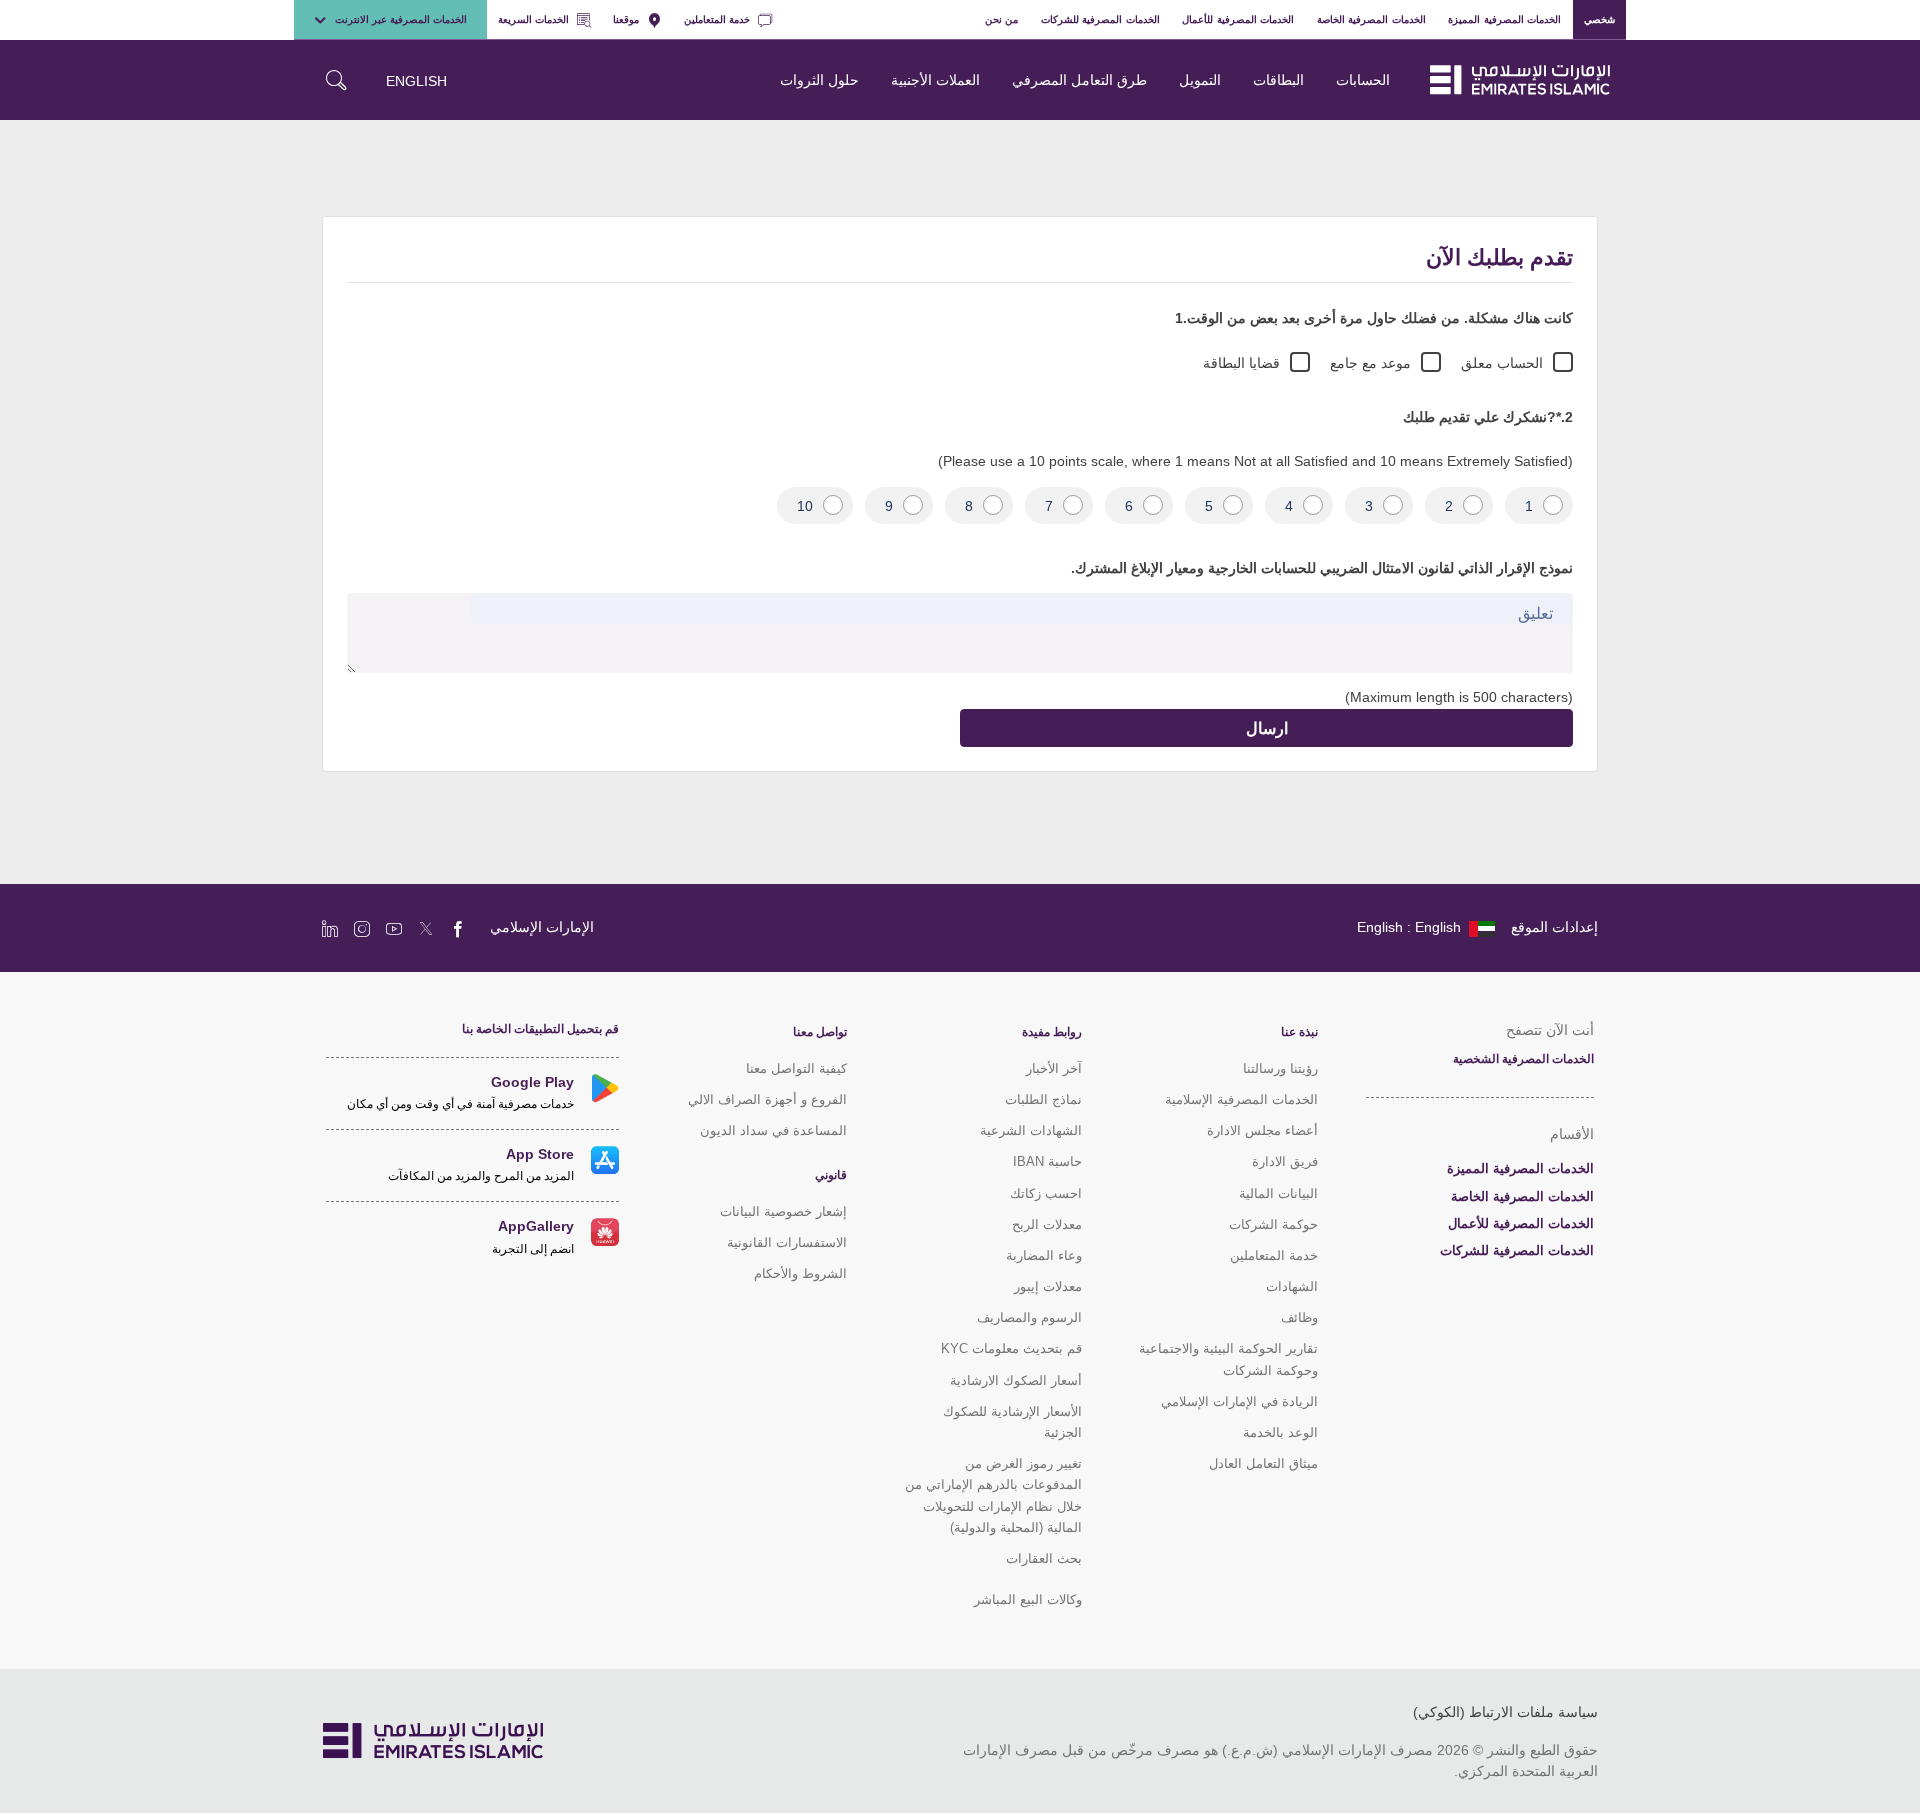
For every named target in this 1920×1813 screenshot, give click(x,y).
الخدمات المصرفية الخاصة (1371, 19)
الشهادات (1292, 1286)
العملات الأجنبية (935, 79)
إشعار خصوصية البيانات (783, 1211)
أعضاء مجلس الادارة (1262, 1130)
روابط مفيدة (1052, 1032)
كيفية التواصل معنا (796, 1068)
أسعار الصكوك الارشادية (1016, 1380)
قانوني (831, 1175)
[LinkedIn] (330, 928)
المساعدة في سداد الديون (773, 1130)
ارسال (1267, 728)
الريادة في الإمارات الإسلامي (1239, 1401)
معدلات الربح (1047, 1224)
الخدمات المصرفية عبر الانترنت (401, 19)
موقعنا (626, 19)
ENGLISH (416, 80)
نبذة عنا (1299, 1032)
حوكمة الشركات (1273, 1224)
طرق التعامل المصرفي (1079, 79)
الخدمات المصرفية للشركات (1100, 19)
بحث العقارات (1044, 1558)
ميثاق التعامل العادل (1263, 1463)
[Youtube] (394, 928)
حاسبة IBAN (1047, 1161)
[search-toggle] (336, 80)
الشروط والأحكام (800, 1273)
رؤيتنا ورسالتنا (1280, 1068)
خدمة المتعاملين (717, 19)
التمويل (1200, 79)
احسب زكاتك (1046, 1193)
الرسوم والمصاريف (1029, 1317)
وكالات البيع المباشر (1028, 1599)
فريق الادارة (1285, 1161)
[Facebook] (458, 928)
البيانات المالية (1278, 1193)
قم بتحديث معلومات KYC (1011, 1348)
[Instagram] (362, 928)
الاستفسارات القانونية (787, 1242)
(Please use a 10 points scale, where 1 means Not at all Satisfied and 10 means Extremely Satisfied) (1255, 460)
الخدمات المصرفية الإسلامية (1241, 1099)
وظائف (1299, 1317)
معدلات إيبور (1048, 1286)
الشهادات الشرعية (1031, 1130)
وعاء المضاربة (1044, 1255)
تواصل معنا (820, 1032)
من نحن (1002, 19)
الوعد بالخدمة (1280, 1432)
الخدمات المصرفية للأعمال (1238, 19)
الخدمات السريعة (533, 19)
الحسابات (1363, 79)
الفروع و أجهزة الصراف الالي (767, 1099)
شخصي (1599, 19)
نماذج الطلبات (1043, 1099)
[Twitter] (426, 928)
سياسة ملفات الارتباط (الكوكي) (1505, 1711)
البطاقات (1278, 79)
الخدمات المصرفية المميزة (1504, 19)
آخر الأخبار (1054, 1068)
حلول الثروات (819, 79)
